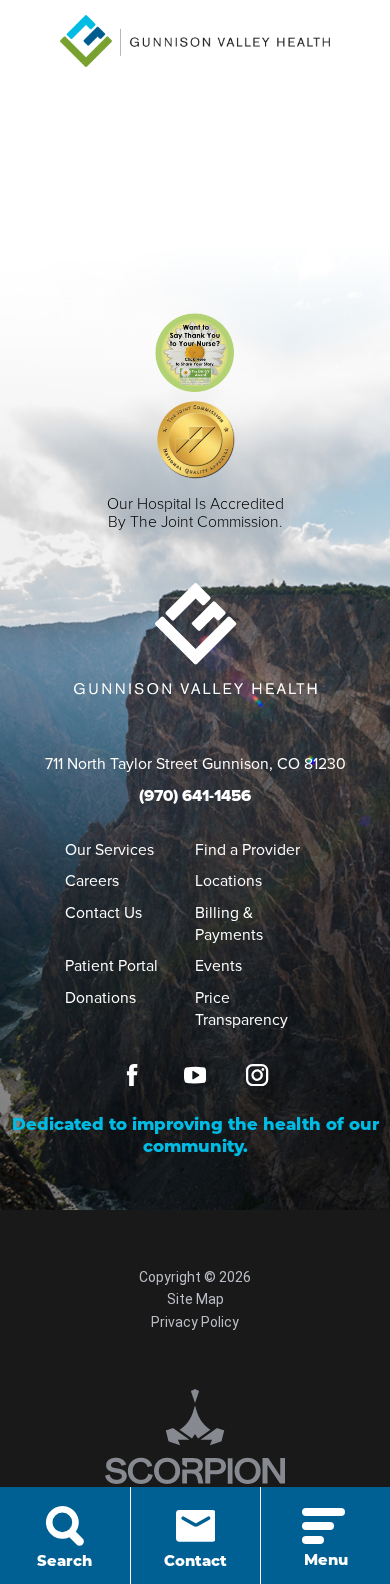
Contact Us (103, 912)
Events (218, 965)
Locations (228, 880)
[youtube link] (195, 1075)
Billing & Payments (229, 923)
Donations (100, 997)
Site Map (195, 1299)
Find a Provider (247, 849)
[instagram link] (257, 1075)
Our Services (109, 849)
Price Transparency (241, 1008)
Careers (92, 880)
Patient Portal (111, 965)
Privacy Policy (195, 1322)
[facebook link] (132, 1075)
